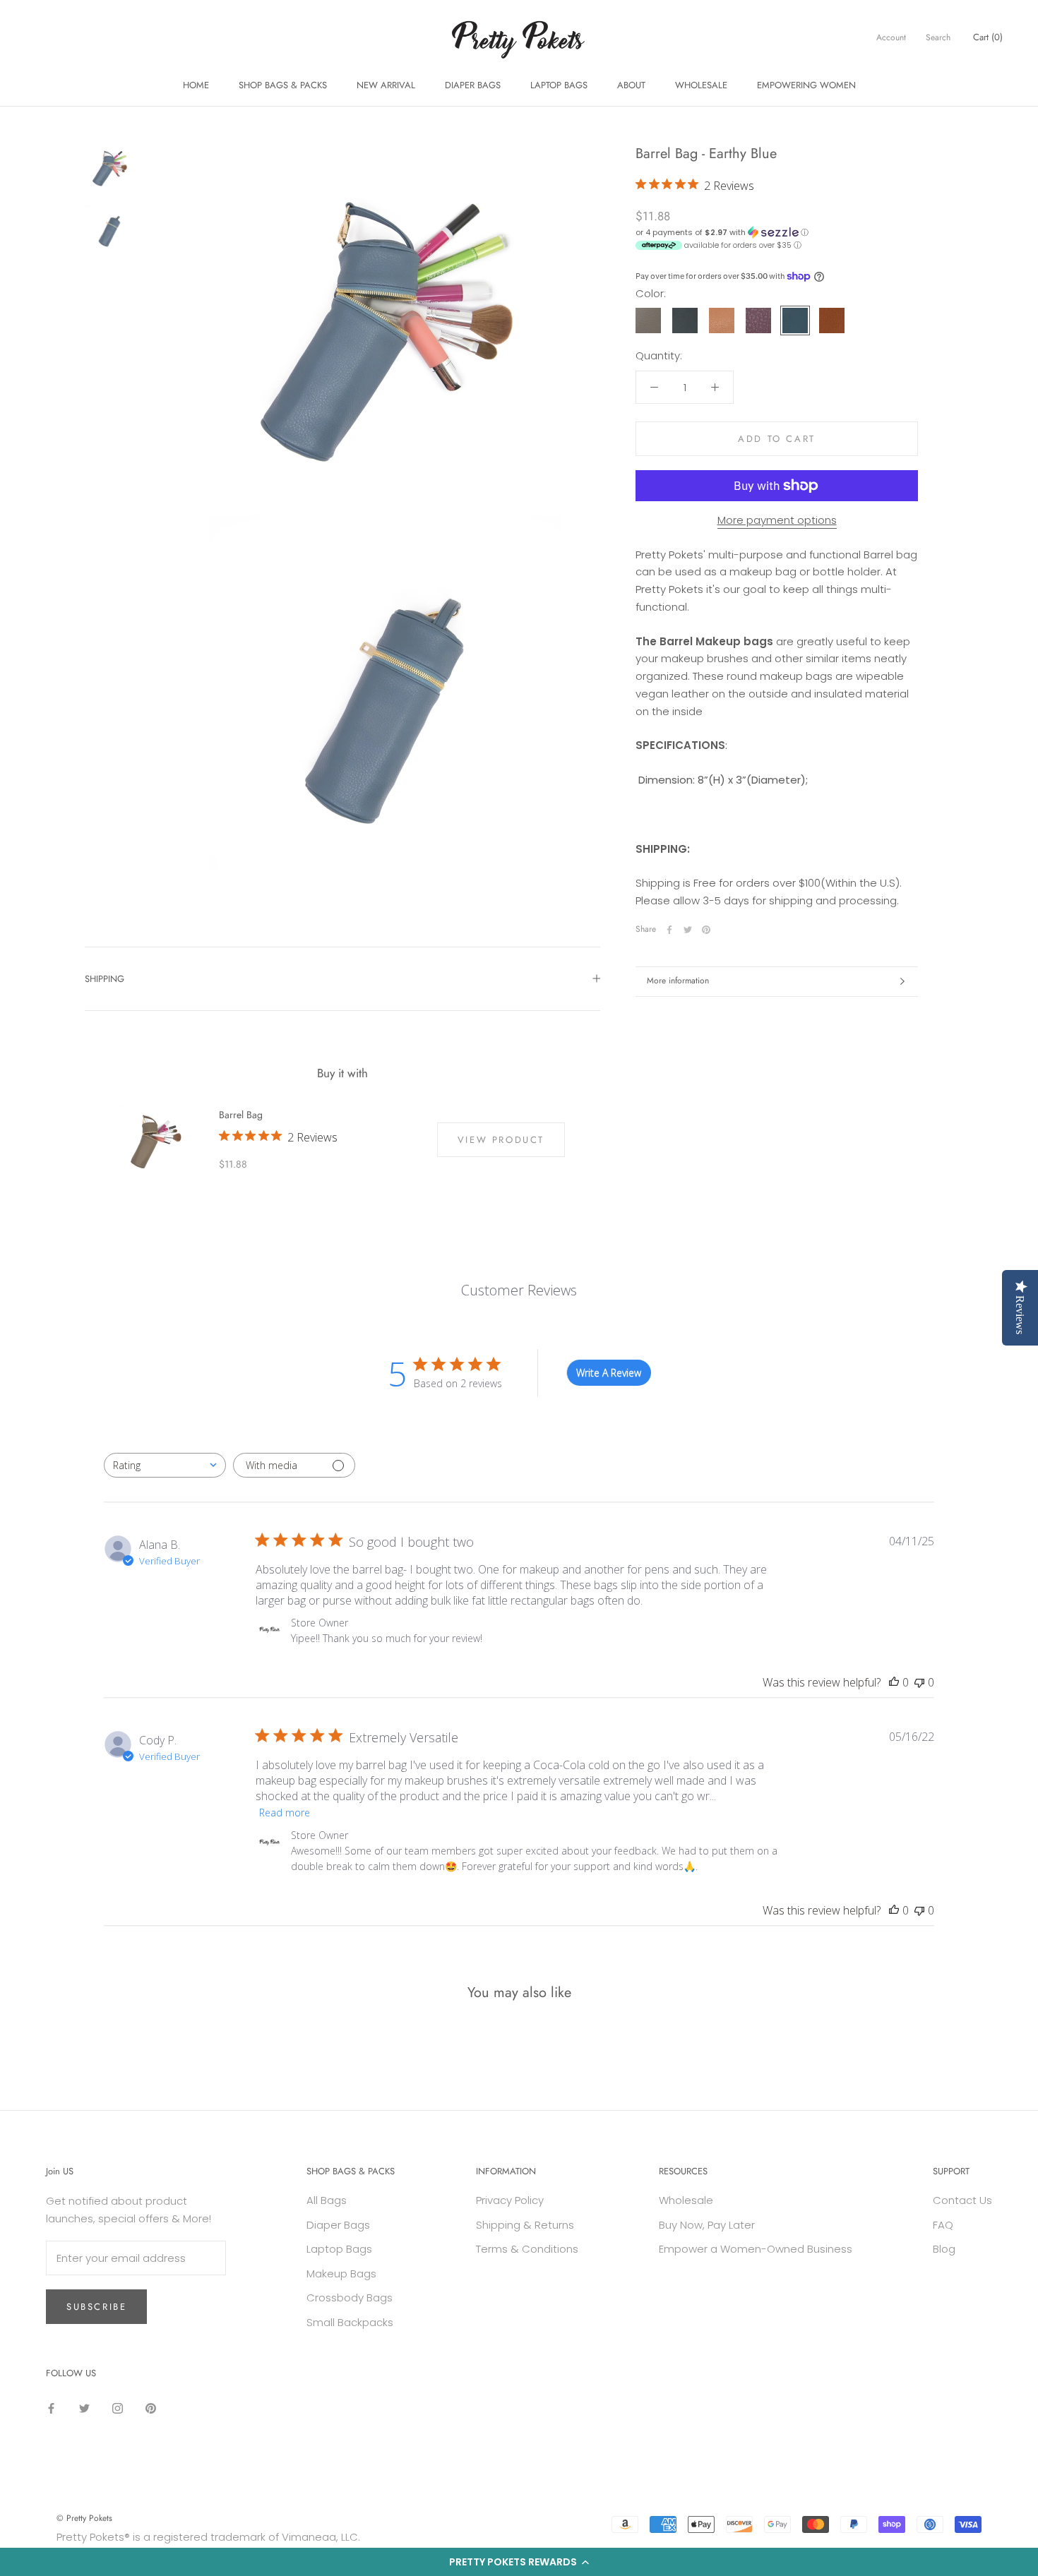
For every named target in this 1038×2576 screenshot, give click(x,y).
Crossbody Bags (350, 2298)
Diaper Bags (338, 2225)
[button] (519, 2562)
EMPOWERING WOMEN (806, 85)
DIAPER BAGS (473, 85)
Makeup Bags (341, 2274)
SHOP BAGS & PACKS (283, 85)
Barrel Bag (241, 1115)
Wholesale (686, 2200)
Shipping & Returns (525, 2225)
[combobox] (165, 1465)
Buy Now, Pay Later (707, 2225)
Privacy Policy (510, 2200)
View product (501, 1140)
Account (891, 37)
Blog (944, 2249)
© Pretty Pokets (84, 2518)
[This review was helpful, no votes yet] (894, 1682)
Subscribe (96, 2307)
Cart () (988, 37)
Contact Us (962, 2200)
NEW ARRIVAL (386, 85)
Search (938, 37)
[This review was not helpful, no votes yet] (919, 1682)
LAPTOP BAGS (559, 85)
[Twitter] (688, 930)
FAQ (943, 2225)
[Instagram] (118, 2408)
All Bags (327, 2200)
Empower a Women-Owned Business (756, 2249)
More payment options (777, 520)
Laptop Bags (339, 2249)
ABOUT (631, 85)
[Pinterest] (706, 930)
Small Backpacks (350, 2322)
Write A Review (609, 1373)
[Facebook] (669, 930)
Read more (285, 1813)
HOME (196, 85)
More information (678, 981)
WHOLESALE (701, 85)
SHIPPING (105, 979)
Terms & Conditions (527, 2249)
